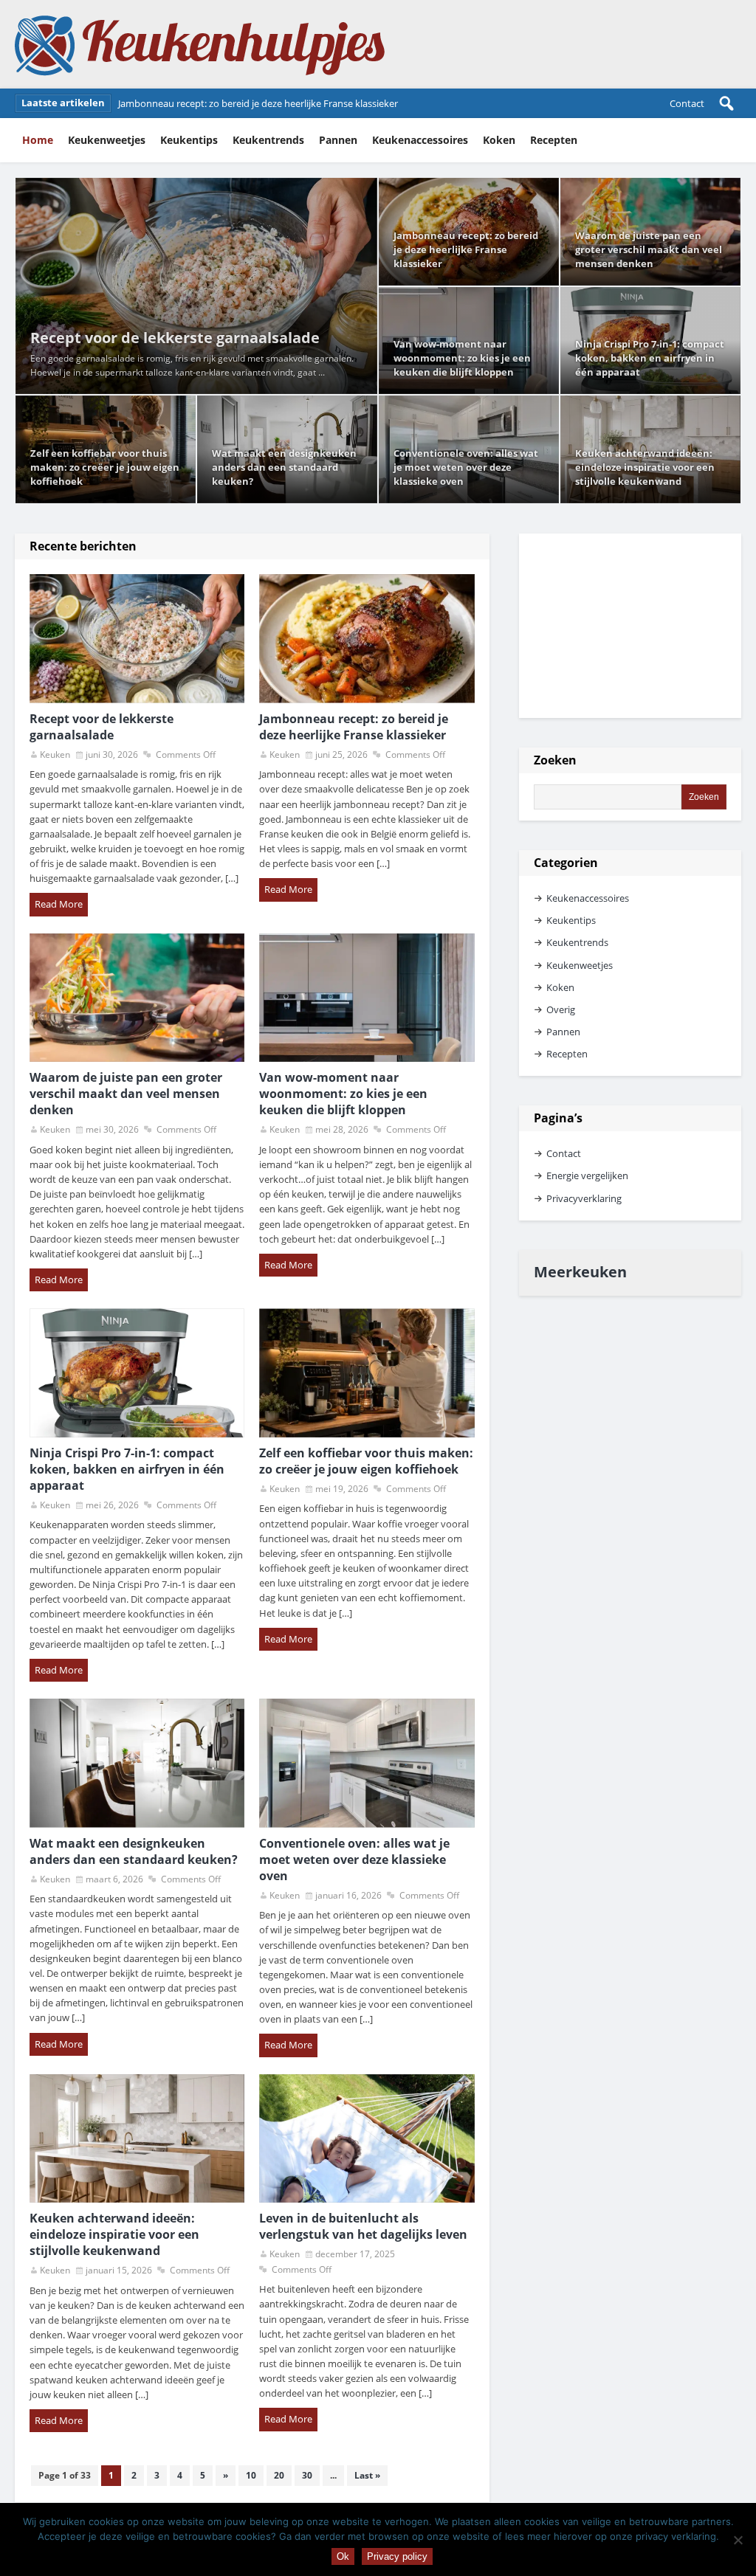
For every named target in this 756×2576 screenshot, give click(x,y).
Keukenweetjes (107, 140)
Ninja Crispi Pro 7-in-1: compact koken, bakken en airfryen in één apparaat (650, 358)
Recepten (554, 140)
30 (307, 2475)
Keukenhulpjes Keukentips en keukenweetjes (200, 44)
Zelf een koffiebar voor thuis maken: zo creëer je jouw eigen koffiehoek (105, 467)
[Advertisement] (630, 626)
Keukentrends (268, 140)
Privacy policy (397, 2556)
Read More (59, 904)
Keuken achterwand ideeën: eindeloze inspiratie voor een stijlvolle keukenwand (645, 467)
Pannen (338, 140)
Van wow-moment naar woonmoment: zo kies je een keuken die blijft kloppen (462, 358)
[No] (738, 2540)
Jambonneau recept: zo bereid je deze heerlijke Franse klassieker (466, 249)
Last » (367, 2475)
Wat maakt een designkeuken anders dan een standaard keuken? (284, 467)
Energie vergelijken (587, 1175)
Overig (561, 1009)
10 (251, 2475)
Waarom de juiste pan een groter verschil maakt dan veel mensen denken (279, 103)
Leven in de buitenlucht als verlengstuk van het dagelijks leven (363, 2226)
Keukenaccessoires (420, 140)
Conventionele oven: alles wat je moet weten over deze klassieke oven (466, 467)
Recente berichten (83, 546)
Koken (499, 140)
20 (279, 2475)
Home (38, 140)
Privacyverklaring (584, 1198)
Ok (343, 2556)
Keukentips (189, 140)
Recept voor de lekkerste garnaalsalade (175, 338)
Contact (687, 103)
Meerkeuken (580, 1272)
